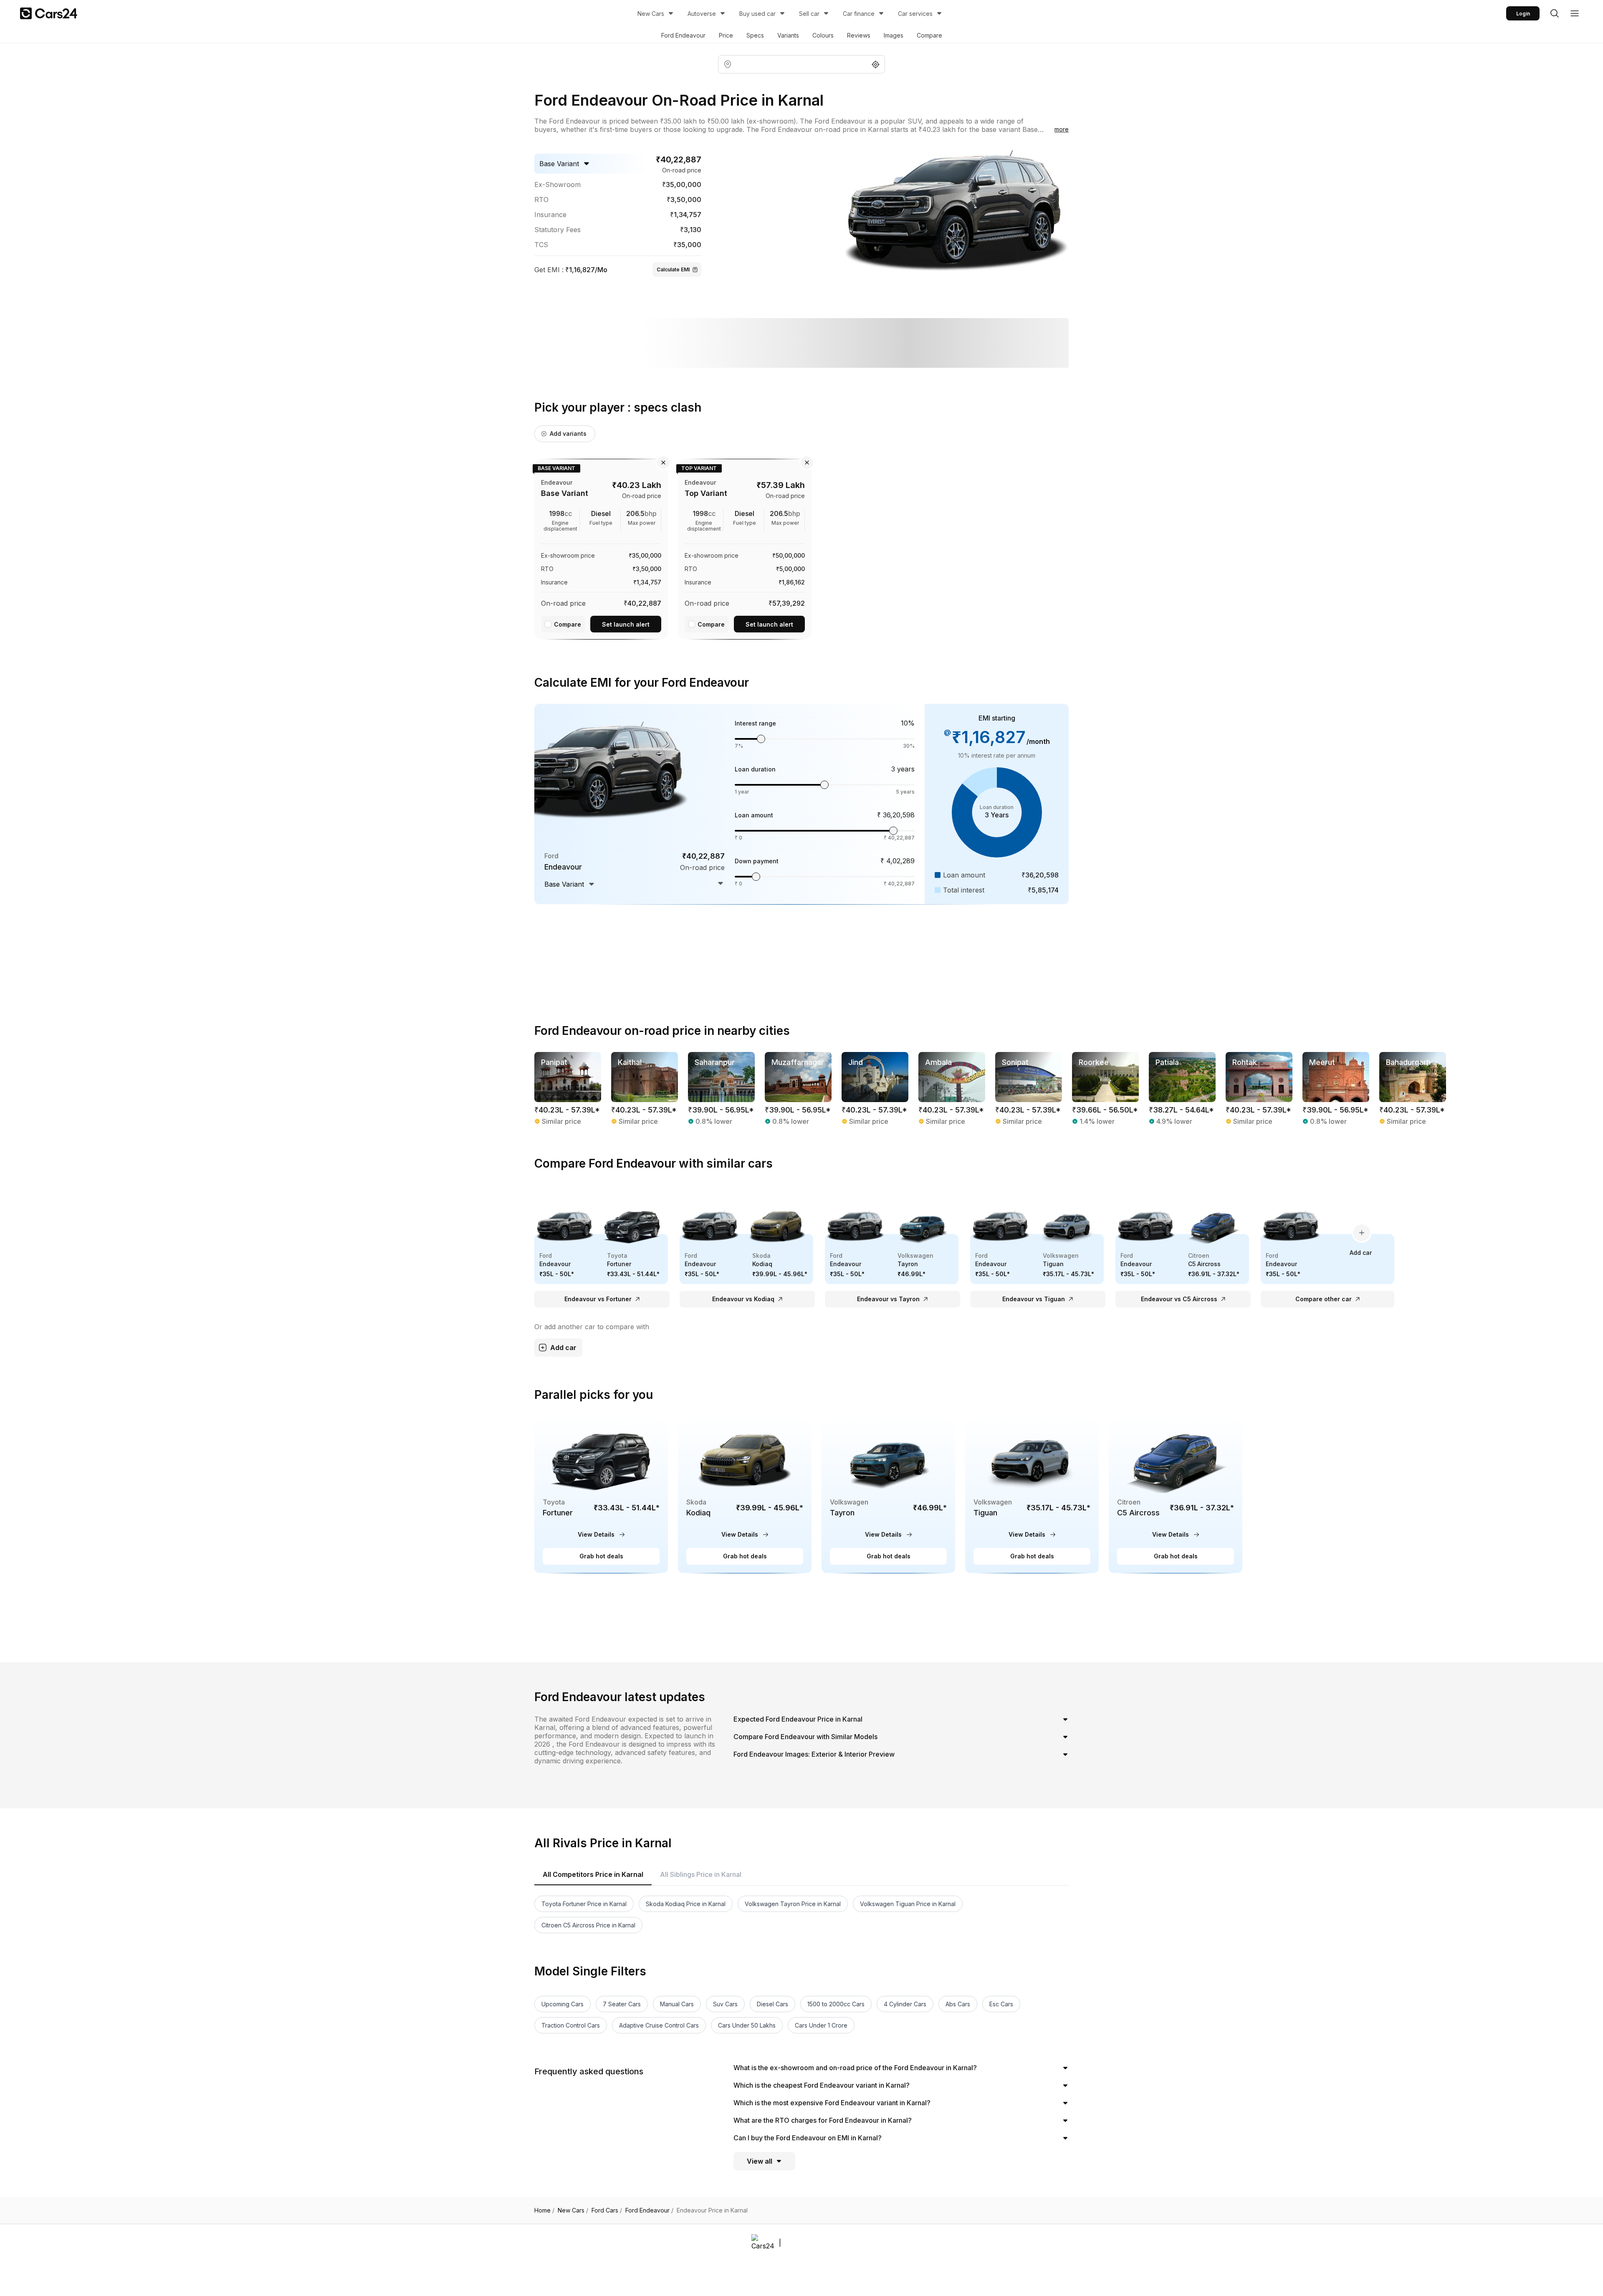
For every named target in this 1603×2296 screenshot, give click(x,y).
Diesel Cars (772, 2004)
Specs (755, 35)
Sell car (809, 14)
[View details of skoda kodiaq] (745, 1495)
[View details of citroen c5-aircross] (1176, 1495)
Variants (788, 35)
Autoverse (702, 14)
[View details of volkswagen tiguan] (1032, 1495)
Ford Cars (607, 2210)
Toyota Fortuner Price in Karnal (584, 1904)
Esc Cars (1001, 2004)
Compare (929, 35)
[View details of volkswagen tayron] (888, 1495)
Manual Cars (677, 2004)
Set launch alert (626, 624)
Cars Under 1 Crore (821, 2025)
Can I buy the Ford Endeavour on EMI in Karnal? (808, 2138)
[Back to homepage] (49, 13)
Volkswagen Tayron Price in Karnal (793, 1904)
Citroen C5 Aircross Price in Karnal (588, 1925)
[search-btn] (1555, 13)
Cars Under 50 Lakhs (747, 2025)
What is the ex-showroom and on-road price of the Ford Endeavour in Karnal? (855, 2068)
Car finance (859, 14)
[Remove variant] (663, 463)
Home (544, 2210)
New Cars (651, 14)
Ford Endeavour (683, 35)
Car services (915, 14)
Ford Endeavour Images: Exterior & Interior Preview (814, 1754)
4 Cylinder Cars (905, 2004)
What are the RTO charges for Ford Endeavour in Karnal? (823, 2120)
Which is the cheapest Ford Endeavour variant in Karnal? (822, 2085)
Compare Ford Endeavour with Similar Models (805, 1737)
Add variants (568, 434)
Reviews (859, 35)
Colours (823, 35)
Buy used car (757, 14)
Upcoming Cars (563, 2004)
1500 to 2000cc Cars (836, 2004)
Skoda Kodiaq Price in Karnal (686, 1904)
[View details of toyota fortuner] (601, 1495)
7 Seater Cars (622, 2004)
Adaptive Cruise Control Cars (659, 2025)
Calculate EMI (673, 269)
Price (726, 35)
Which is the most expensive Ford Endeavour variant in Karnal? (832, 2103)
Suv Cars (725, 2004)
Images (894, 35)
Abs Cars (958, 2004)
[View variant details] (601, 548)
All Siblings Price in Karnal (701, 1874)
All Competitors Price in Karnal (593, 1874)
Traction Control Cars (571, 2025)
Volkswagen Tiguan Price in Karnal (908, 1904)
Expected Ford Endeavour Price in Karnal (798, 1719)
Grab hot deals (601, 1556)
